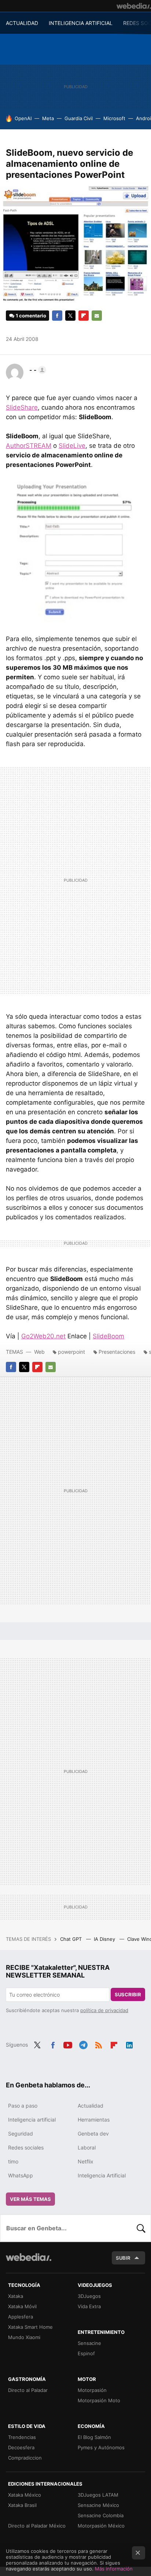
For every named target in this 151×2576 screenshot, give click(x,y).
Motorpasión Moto (99, 2400)
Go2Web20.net (43, 1336)
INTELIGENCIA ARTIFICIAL (81, 23)
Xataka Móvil (22, 2306)
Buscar (141, 2228)
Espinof (86, 2353)
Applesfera (21, 2317)
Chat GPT (72, 1939)
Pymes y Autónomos (101, 2447)
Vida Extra (89, 2306)
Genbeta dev (93, 2134)
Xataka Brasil (22, 2505)
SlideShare (22, 407)
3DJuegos (89, 2296)
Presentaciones (117, 1352)
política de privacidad (104, 2010)
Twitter (70, 316)
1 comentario (31, 316)
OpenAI (23, 118)
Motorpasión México (101, 2526)
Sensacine (89, 2343)
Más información (114, 2569)
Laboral (87, 2147)
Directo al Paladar (28, 2390)
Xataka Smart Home (30, 2327)
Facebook (57, 316)
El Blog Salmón (94, 2437)
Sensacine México (98, 2505)
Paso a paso (23, 2106)
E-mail (97, 316)
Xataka (16, 2296)
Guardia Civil (79, 118)
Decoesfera (21, 2447)
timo (13, 2161)
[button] (37, 370)
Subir (123, 2258)
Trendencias (22, 2437)
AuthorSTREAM (29, 446)
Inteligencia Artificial (102, 2175)
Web (39, 1352)
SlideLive (72, 446)
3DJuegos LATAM (98, 2495)
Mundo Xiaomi (24, 2337)
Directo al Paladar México (37, 2526)
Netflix (86, 2161)
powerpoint (71, 1352)
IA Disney (105, 1939)
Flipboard (84, 316)
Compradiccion (25, 2458)
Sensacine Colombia (101, 2515)
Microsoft (114, 118)
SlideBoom (108, 1336)
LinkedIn (129, 2044)
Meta (48, 118)
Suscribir (128, 1994)
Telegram (83, 2044)
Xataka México (25, 2495)
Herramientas (94, 2120)
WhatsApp (21, 2175)
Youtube (68, 2044)
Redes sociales (26, 2147)
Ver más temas (30, 2199)
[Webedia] (134, 6)
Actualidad (91, 2106)
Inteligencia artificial (32, 2120)
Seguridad (21, 2134)
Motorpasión (92, 2390)
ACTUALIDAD (22, 23)
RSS (99, 2044)
